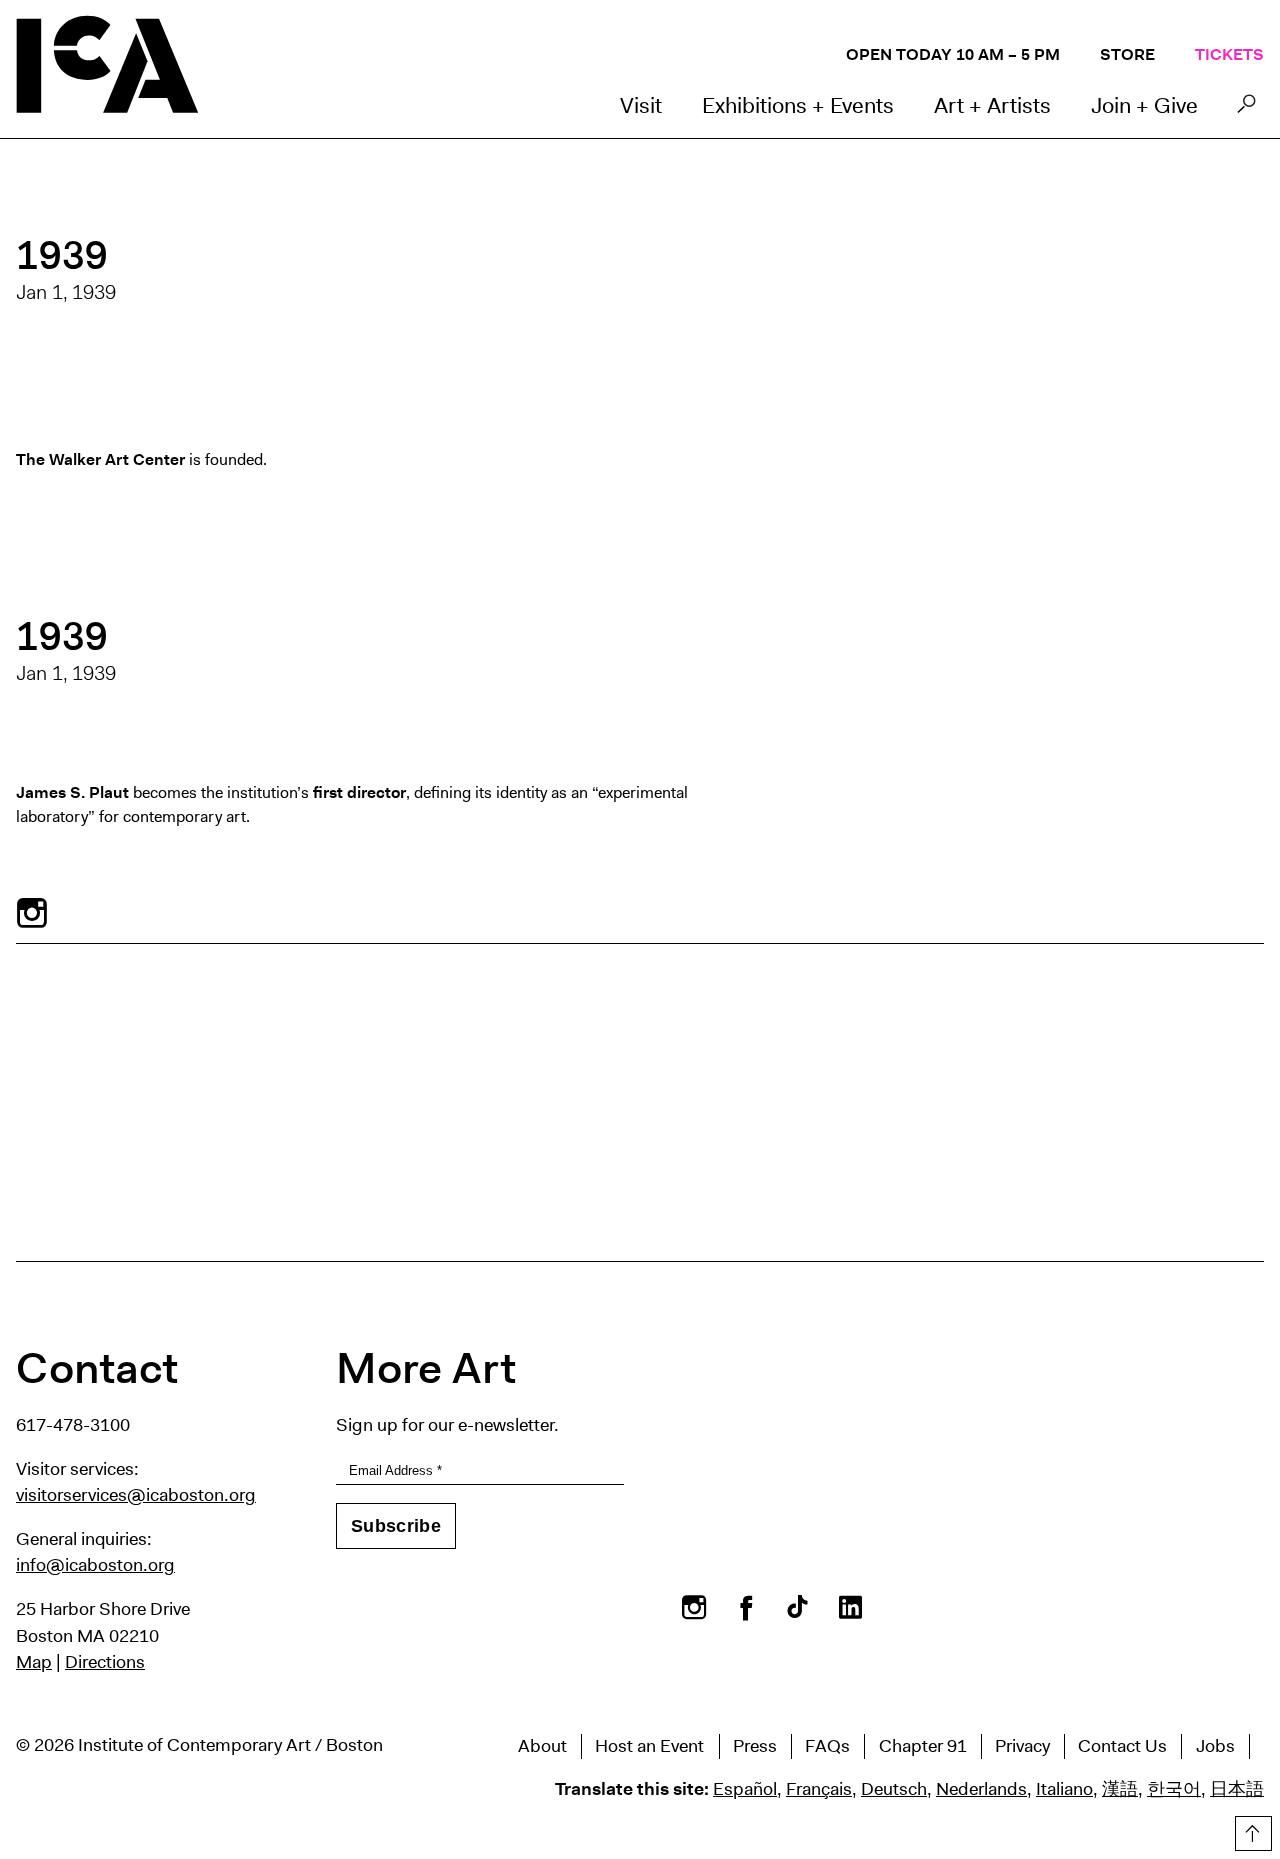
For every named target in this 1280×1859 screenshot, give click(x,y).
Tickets (1229, 54)
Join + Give (1144, 105)
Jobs (1215, 1746)
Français (819, 1789)
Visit (641, 105)
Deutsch (894, 1789)
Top (1251, 1830)
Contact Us (1122, 1746)
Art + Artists (992, 105)
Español (745, 1789)
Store (1127, 54)
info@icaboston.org (95, 1565)
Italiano (1064, 1789)
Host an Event (649, 1746)
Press (755, 1746)
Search (1246, 109)
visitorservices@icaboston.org (136, 1495)
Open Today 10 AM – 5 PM (953, 54)
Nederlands (981, 1789)
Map (34, 1662)
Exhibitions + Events (798, 105)
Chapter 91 (923, 1746)
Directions (105, 1662)
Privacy (1022, 1746)
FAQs (827, 1746)
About (542, 1746)
